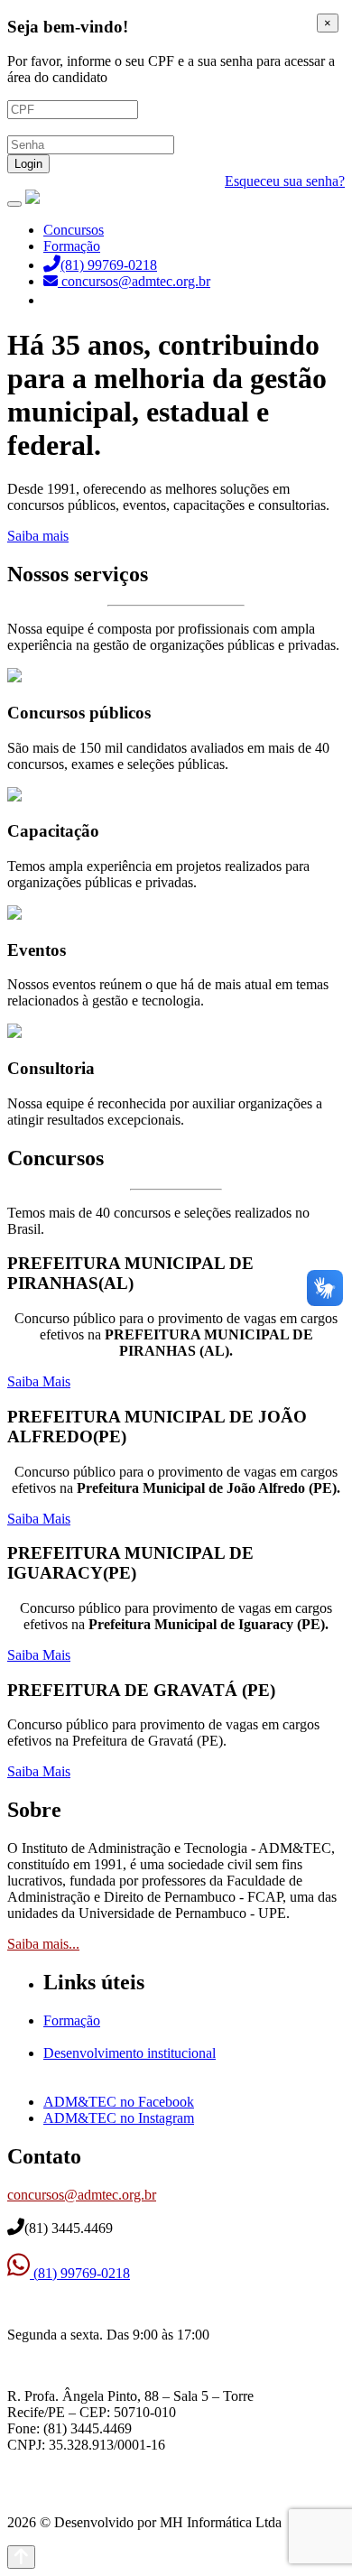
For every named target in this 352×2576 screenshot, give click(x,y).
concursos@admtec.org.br (82, 2195)
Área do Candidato (99, 300)
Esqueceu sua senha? (285, 181)
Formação (72, 246)
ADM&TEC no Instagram (119, 2118)
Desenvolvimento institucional (130, 2053)
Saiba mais (38, 536)
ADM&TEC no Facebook (119, 2102)
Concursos (74, 230)
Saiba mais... (43, 1944)
